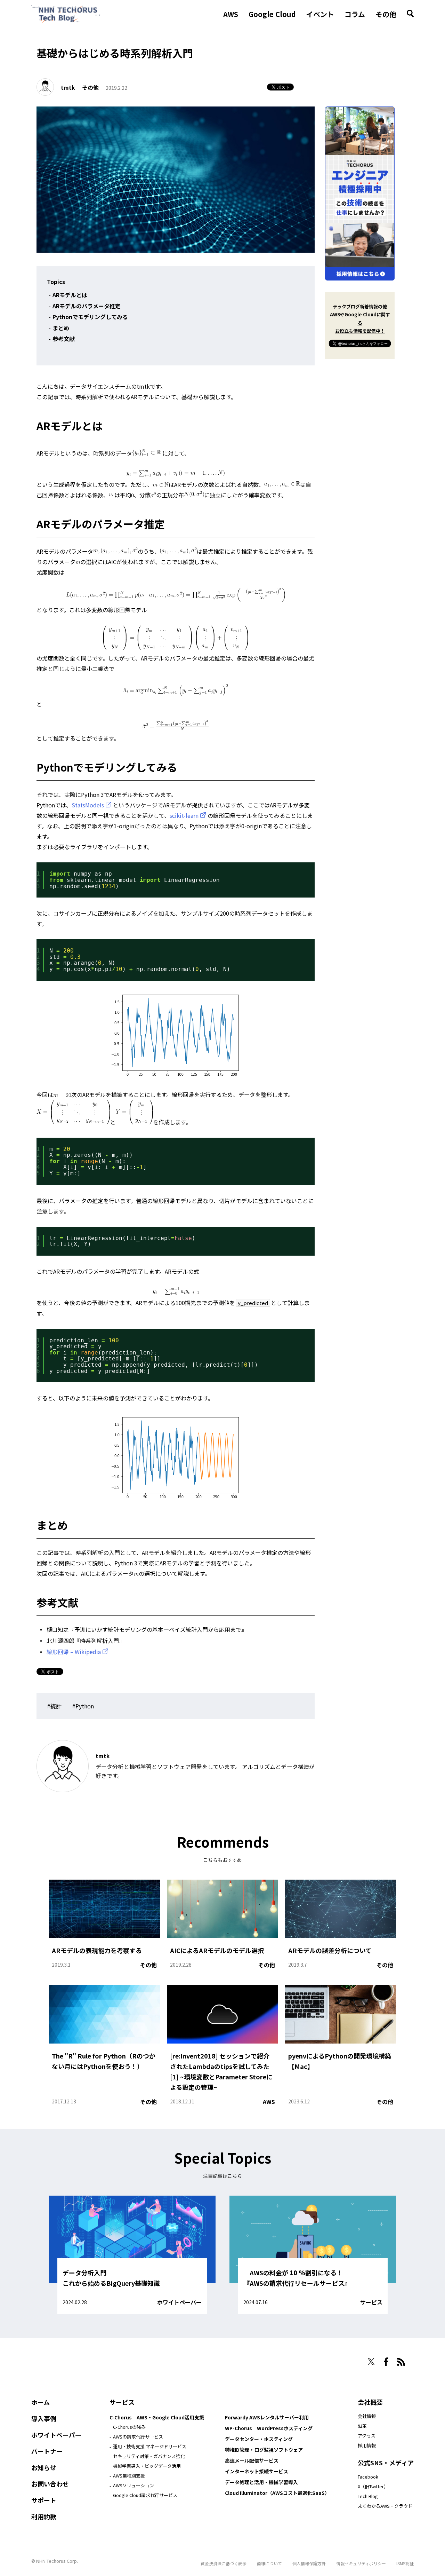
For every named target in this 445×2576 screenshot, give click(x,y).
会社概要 (370, 2402)
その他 (386, 14)
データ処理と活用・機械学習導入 (261, 2482)
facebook (386, 2362)
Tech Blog (368, 2496)
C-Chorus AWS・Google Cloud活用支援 (157, 2417)
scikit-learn (184, 815)
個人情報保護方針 (309, 2563)
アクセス (367, 2436)
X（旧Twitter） (373, 2486)
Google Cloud (272, 14)
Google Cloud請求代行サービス (145, 2495)
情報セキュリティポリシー (361, 2563)
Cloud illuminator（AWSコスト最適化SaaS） (277, 2493)
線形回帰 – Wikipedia (74, 1652)
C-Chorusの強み (129, 2427)
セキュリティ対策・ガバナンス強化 (149, 2456)
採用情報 (367, 2445)
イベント (320, 14)
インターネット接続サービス (257, 2471)
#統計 (54, 1706)
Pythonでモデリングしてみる (90, 317)
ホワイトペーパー (179, 2302)
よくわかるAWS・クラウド (385, 2506)
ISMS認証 (405, 2563)
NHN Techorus (56, 2359)
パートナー (47, 2451)
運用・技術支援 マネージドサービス (150, 2446)
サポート (44, 2500)
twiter (371, 2361)
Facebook (368, 2477)
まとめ (61, 328)
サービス (371, 2302)
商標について (269, 2563)
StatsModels (88, 805)
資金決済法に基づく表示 (224, 2563)
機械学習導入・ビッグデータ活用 (147, 2466)
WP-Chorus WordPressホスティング (269, 2428)
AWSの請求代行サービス (138, 2437)
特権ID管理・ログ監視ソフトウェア (264, 2450)
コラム (355, 14)
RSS (401, 2362)
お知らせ (44, 2467)
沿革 (362, 2426)
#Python (83, 1706)
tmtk (68, 87)
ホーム (41, 2402)
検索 (410, 14)
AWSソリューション (133, 2485)
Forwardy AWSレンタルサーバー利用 (267, 2417)
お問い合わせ (50, 2484)
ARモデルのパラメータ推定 (87, 306)
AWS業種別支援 (129, 2476)
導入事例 (44, 2418)
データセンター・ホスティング (259, 2439)
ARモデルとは (70, 295)
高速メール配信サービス (252, 2460)
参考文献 (64, 339)
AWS (231, 14)
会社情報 (367, 2416)
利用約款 (44, 2516)
